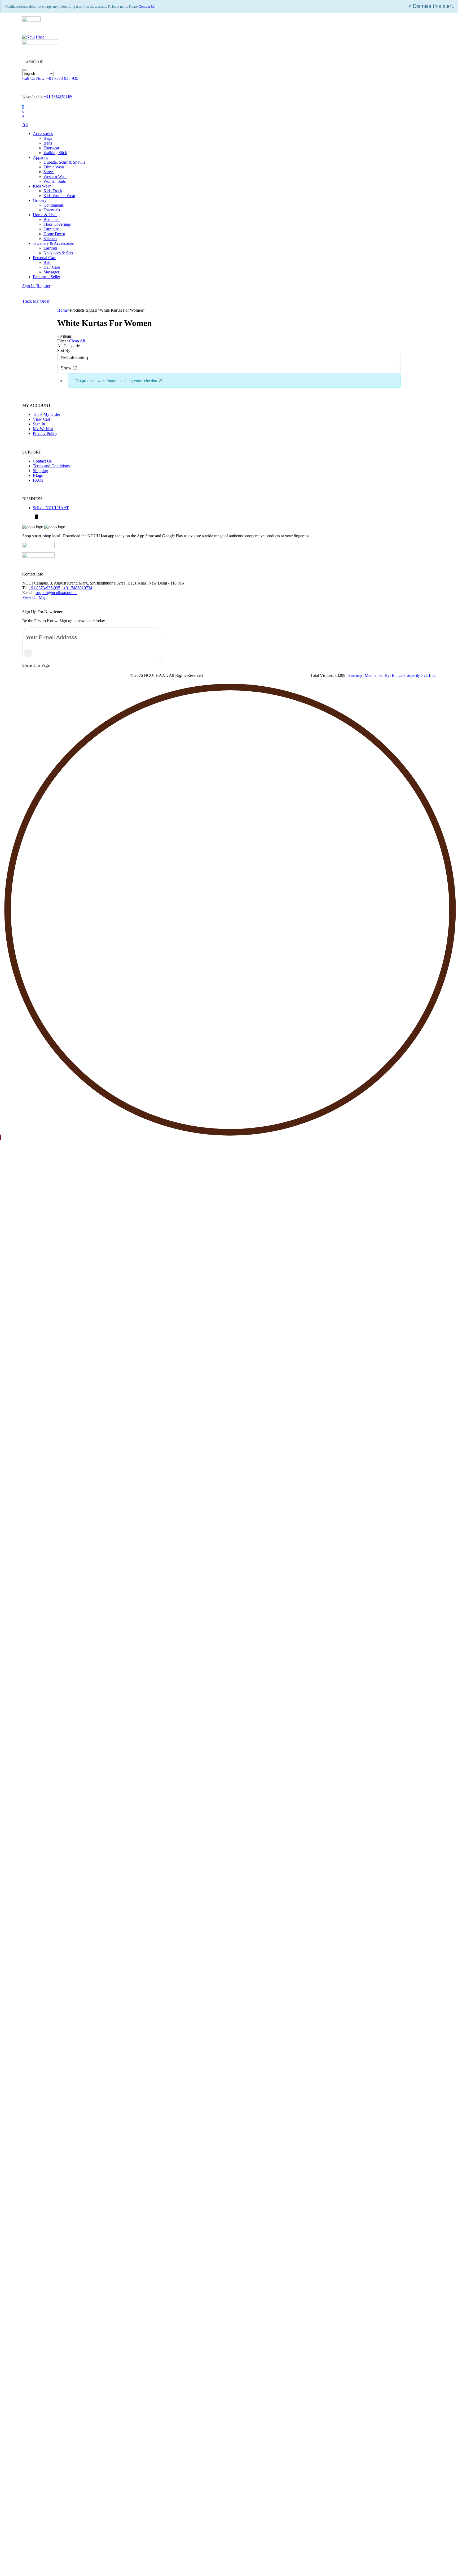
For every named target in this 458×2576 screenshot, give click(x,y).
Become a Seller (47, 277)
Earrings (50, 248)
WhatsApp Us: (33, 97)
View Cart (41, 419)
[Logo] (33, 37)
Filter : (63, 341)
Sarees (49, 172)
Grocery (40, 200)
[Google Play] (38, 556)
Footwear (51, 148)
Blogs (38, 475)
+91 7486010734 (78, 588)
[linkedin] (30, 517)
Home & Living (46, 215)
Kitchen (50, 239)
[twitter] (37, 517)
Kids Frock (53, 191)
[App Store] (38, 546)
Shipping (40, 471)
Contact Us (147, 6)
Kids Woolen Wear (59, 196)
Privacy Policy (45, 433)
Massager (51, 272)
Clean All (77, 341)
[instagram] (27, 517)
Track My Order (36, 301)
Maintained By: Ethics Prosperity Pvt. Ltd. (400, 675)
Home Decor (54, 234)
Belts (48, 143)
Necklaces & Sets (58, 253)
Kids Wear (42, 186)
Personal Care (45, 258)
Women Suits (55, 181)
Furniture (51, 229)
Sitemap (355, 675)
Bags (48, 138)
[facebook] (24, 517)
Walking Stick (55, 153)
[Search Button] (24, 70)
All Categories (69, 346)
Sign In (39, 424)
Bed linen (52, 219)
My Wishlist (43, 429)
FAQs (38, 480)
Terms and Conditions (51, 466)
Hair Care (52, 267)
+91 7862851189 (58, 97)
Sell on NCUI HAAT (51, 508)
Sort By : (65, 350)
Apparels (40, 157)
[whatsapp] (33, 517)
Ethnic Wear (54, 167)
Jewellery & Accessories (53, 243)
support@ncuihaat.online (56, 593)
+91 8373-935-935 (62, 78)
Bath (47, 262)
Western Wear (55, 176)
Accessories (43, 134)
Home (62, 310)
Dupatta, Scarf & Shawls (64, 162)
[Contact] (27, 91)
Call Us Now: (34, 78)
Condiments (54, 205)
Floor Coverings (57, 224)
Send (28, 653)
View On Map (34, 597)
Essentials (52, 210)
